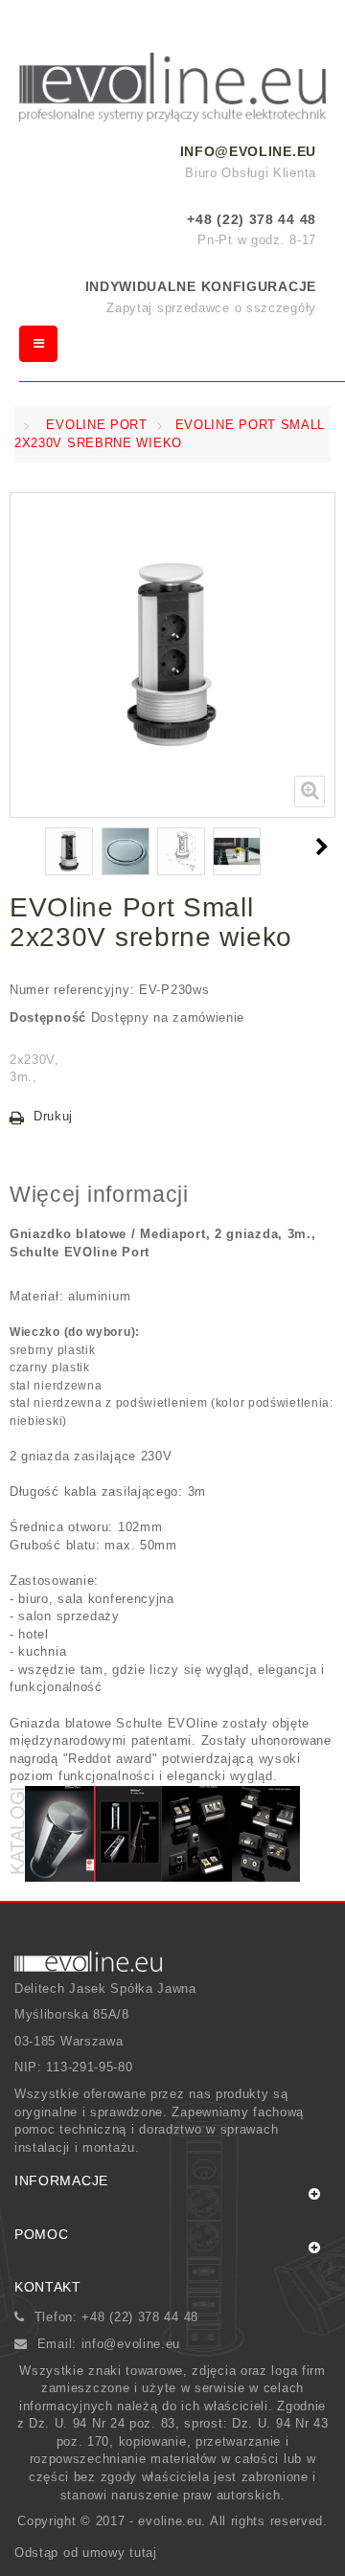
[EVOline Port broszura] (59, 1832)
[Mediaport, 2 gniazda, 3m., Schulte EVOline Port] (69, 851)
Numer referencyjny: (72, 990)
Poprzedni (19, 847)
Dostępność (48, 1017)
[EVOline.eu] (172, 88)
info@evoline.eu (249, 151)
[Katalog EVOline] (128, 1832)
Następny (325, 847)
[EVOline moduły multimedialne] (266, 1832)
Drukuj (53, 1116)
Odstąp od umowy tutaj (86, 2553)
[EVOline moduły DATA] (197, 1832)
